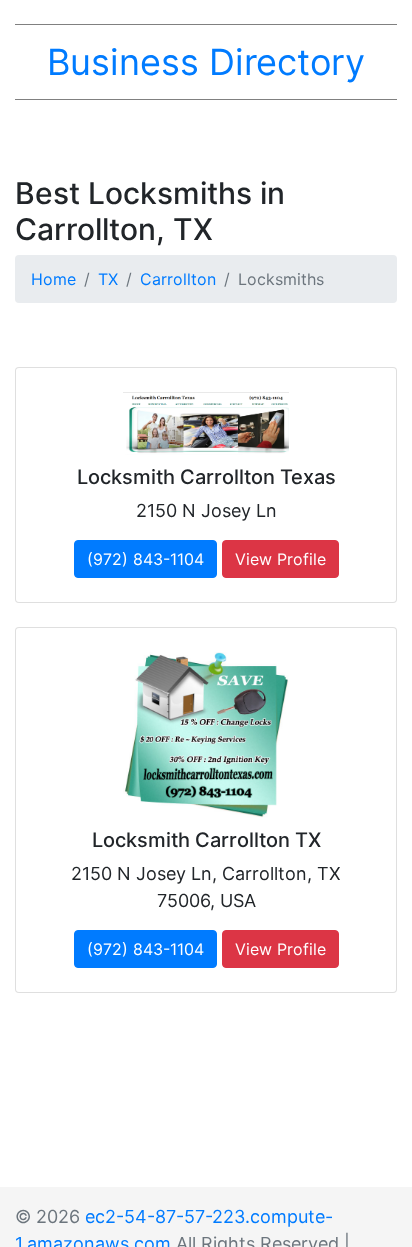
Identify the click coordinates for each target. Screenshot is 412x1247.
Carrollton (178, 279)
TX (108, 279)
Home (53, 279)
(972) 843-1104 (145, 559)
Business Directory (206, 62)
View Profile (280, 559)
